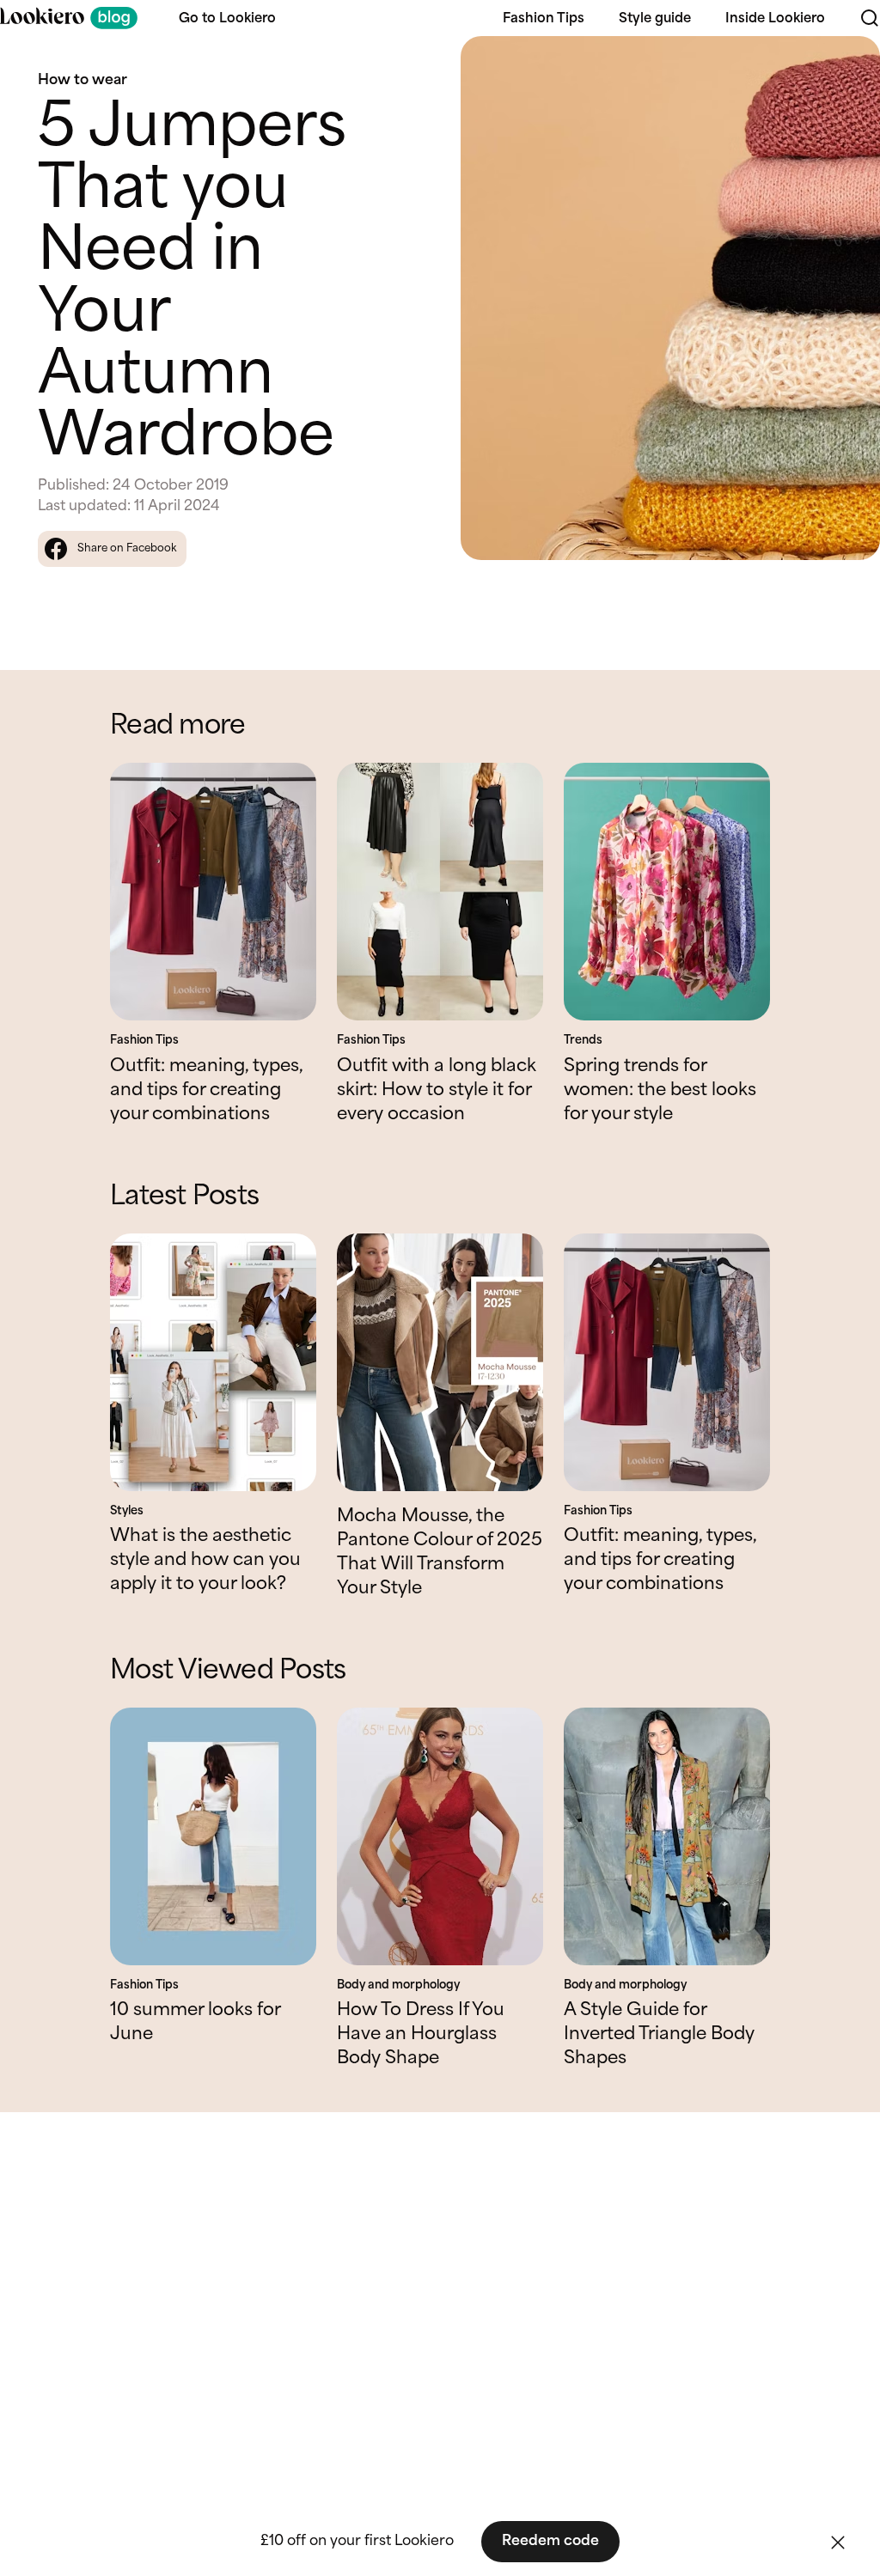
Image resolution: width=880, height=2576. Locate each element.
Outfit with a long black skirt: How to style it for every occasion (437, 1090)
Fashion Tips (544, 19)
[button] (838, 2543)
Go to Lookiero (227, 19)
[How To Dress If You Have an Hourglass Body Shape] (440, 1836)
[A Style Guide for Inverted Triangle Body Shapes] (667, 1836)
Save (847, 64)
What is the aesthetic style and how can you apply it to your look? (205, 1560)
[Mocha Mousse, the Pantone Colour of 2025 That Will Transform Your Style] (440, 1362)
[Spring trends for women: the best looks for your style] (667, 892)
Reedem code (550, 2541)
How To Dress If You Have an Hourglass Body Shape (421, 2034)
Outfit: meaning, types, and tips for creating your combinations (206, 1090)
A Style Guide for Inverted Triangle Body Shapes (659, 2034)
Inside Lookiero (775, 19)
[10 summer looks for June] (213, 1836)
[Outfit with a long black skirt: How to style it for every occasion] (440, 892)
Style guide (655, 19)
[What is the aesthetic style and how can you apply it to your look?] (213, 1362)
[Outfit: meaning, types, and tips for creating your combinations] (213, 892)
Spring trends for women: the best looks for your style (660, 1090)
